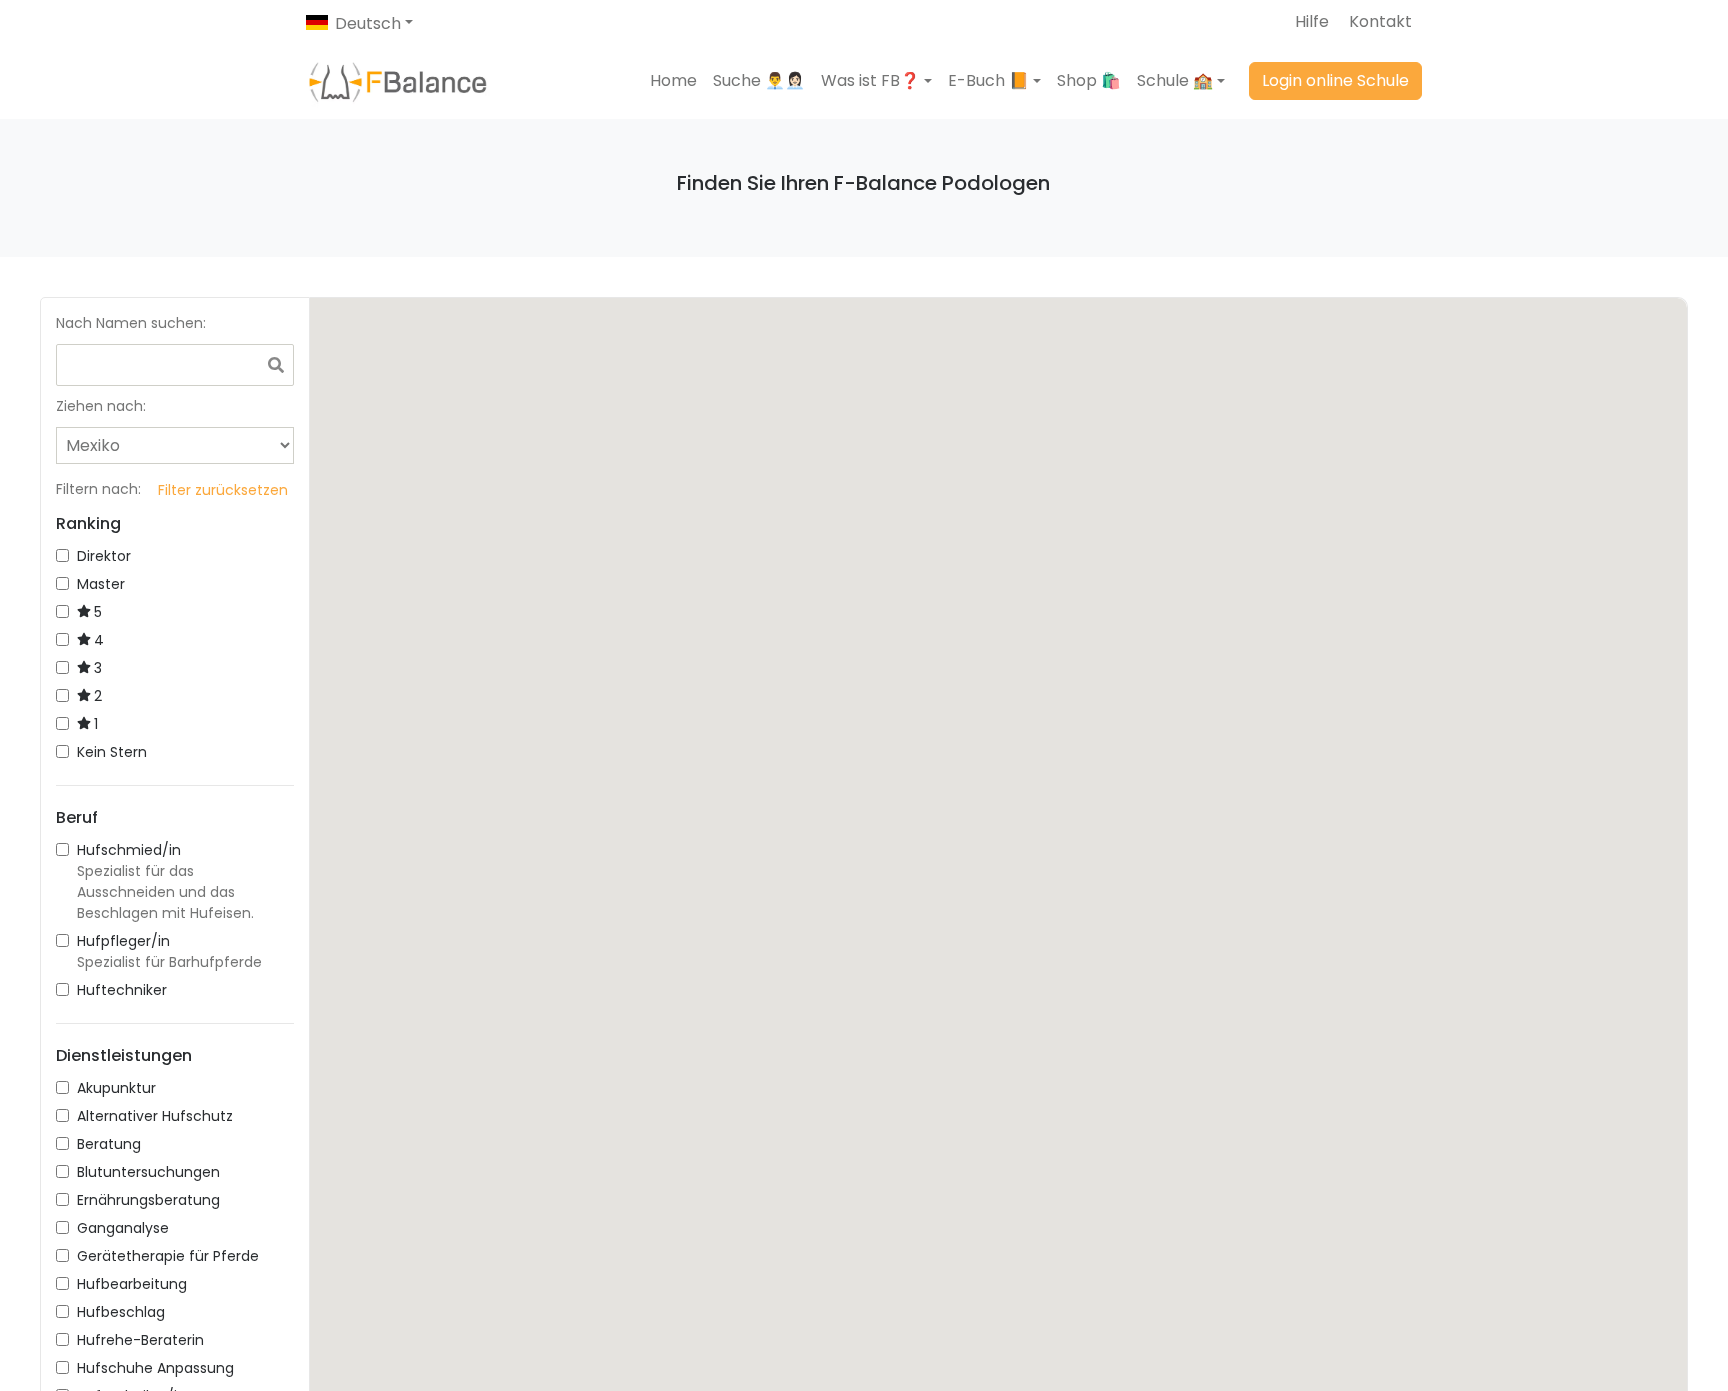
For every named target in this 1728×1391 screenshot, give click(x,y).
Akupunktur (116, 1088)
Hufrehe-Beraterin (140, 1340)
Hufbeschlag (121, 1312)
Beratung (109, 1144)
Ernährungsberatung (148, 1200)
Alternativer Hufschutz (155, 1116)
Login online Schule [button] (1335, 80)
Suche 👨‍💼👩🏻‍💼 (759, 80)
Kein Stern (112, 752)
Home (673, 80)
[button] (876, 81)
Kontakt (1380, 21)
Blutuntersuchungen (148, 1172)
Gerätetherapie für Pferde (168, 1256)
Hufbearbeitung (132, 1284)
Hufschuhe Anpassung (155, 1368)
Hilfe (1312, 21)
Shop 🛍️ (1089, 80)
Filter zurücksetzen (223, 490)
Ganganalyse (123, 1228)
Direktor (104, 556)
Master (101, 584)
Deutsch (368, 23)
